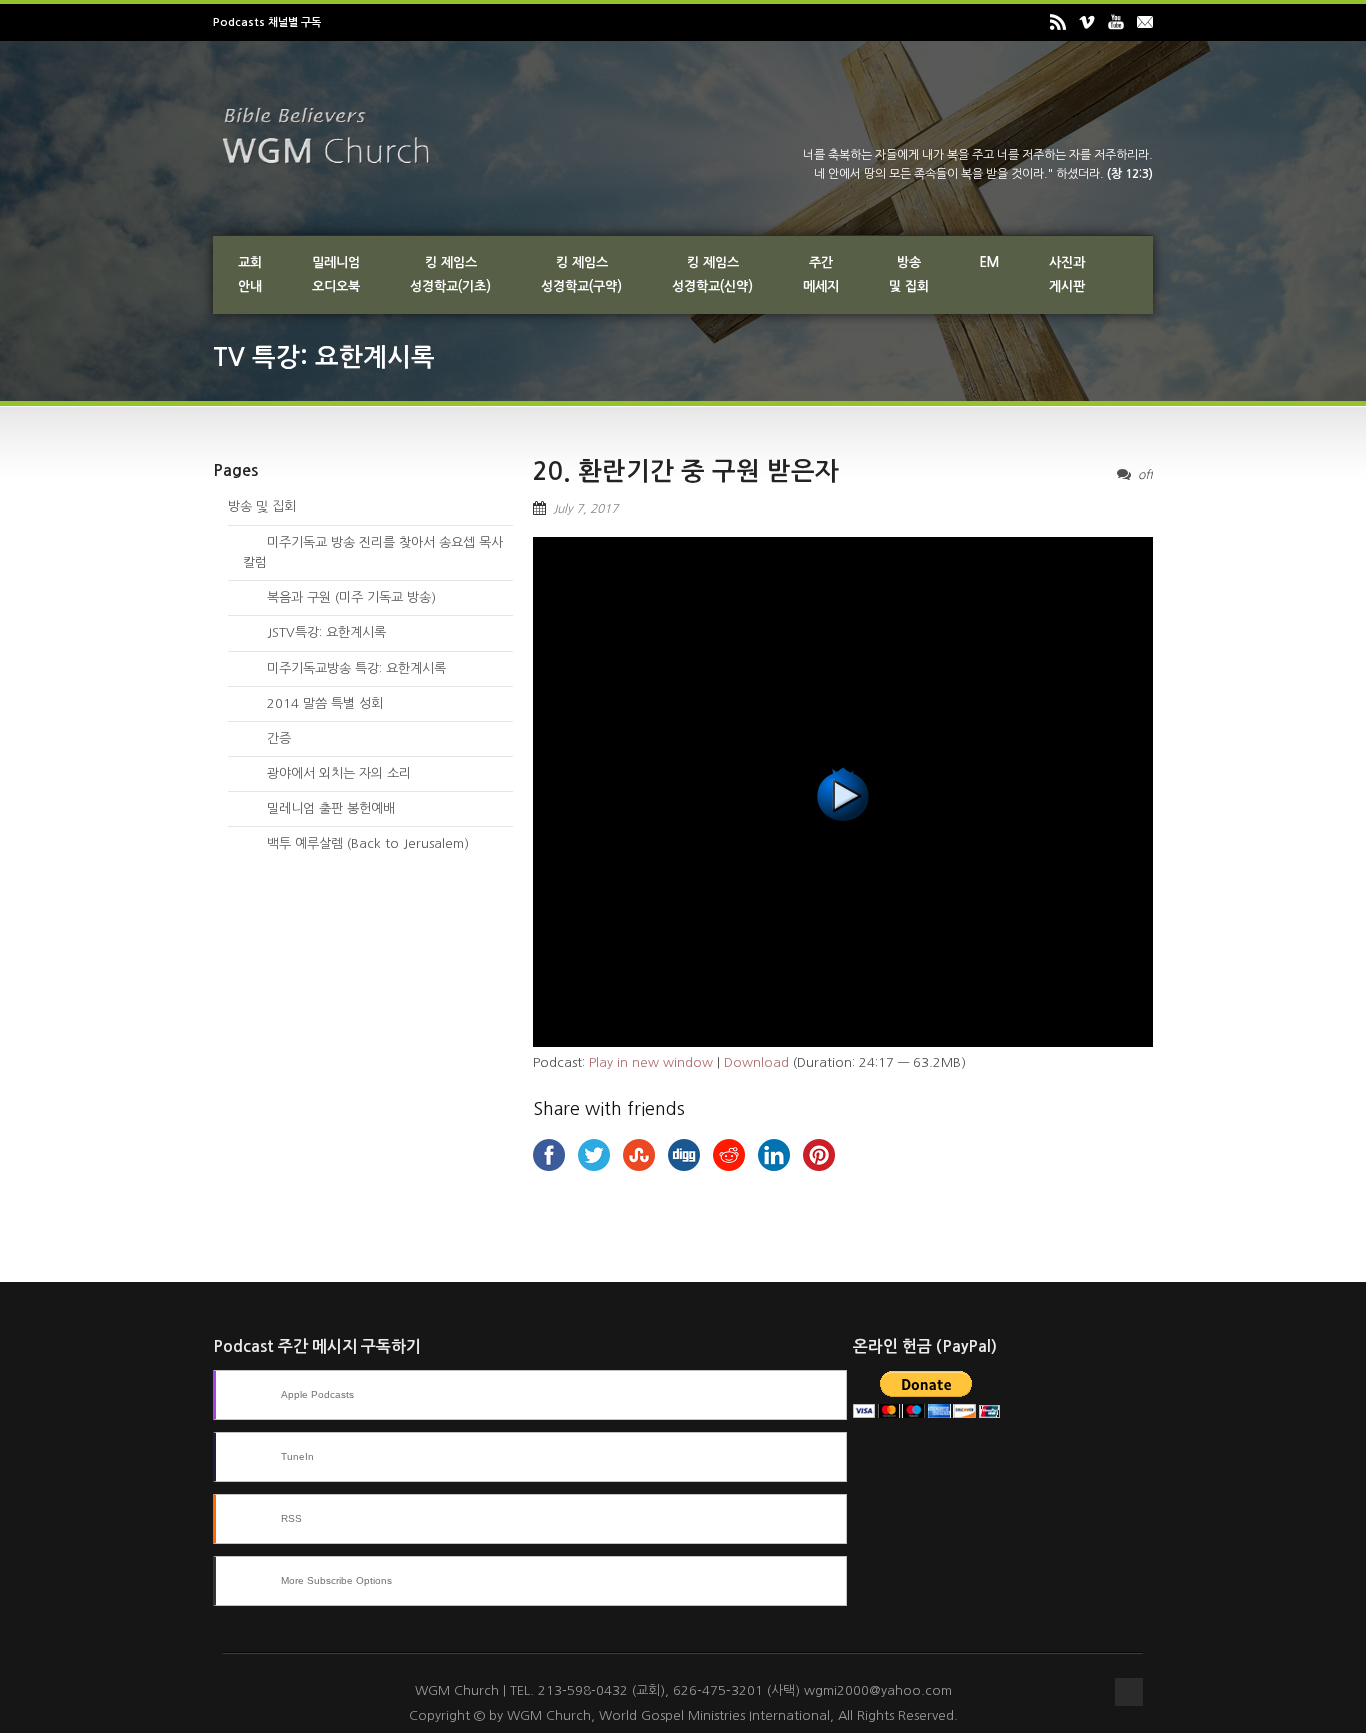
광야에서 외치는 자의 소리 (327, 773)
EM (989, 262)
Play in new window (651, 1062)
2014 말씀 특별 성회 (313, 703)
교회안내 (250, 274)
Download (756, 1062)
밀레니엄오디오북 (336, 274)
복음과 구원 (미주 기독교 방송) (339, 597)
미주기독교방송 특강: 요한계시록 (344, 668)
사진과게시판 (1067, 274)
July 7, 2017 (585, 509)
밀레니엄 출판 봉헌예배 (319, 808)
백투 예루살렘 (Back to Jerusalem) (356, 843)
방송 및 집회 (262, 506)
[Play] (843, 1042)
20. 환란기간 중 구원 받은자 (686, 471)
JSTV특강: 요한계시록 (314, 632)
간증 (267, 738)
